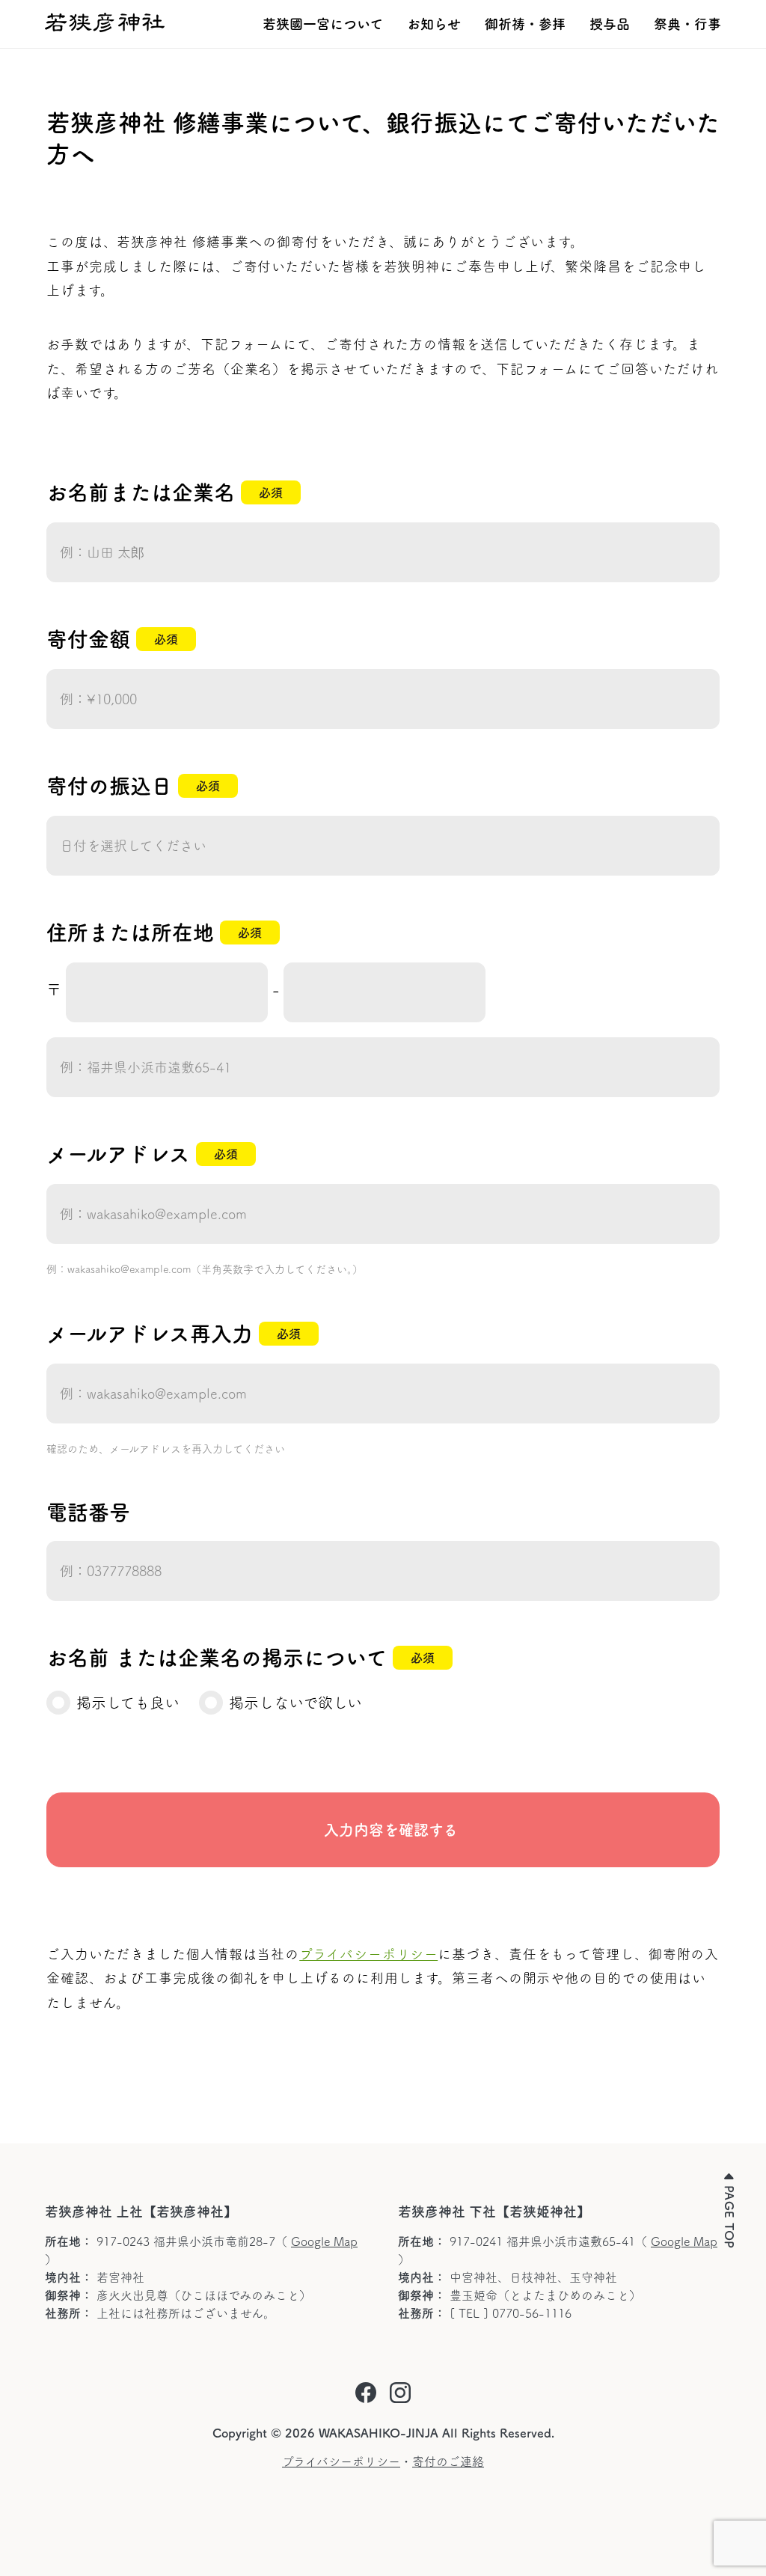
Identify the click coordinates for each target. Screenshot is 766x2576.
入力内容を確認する (383, 1830)
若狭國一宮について (323, 24)
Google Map (324, 2241)
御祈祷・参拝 (525, 24)
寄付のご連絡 (448, 2461)
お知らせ (434, 24)
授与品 (610, 24)
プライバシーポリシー (368, 1954)
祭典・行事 (687, 24)
